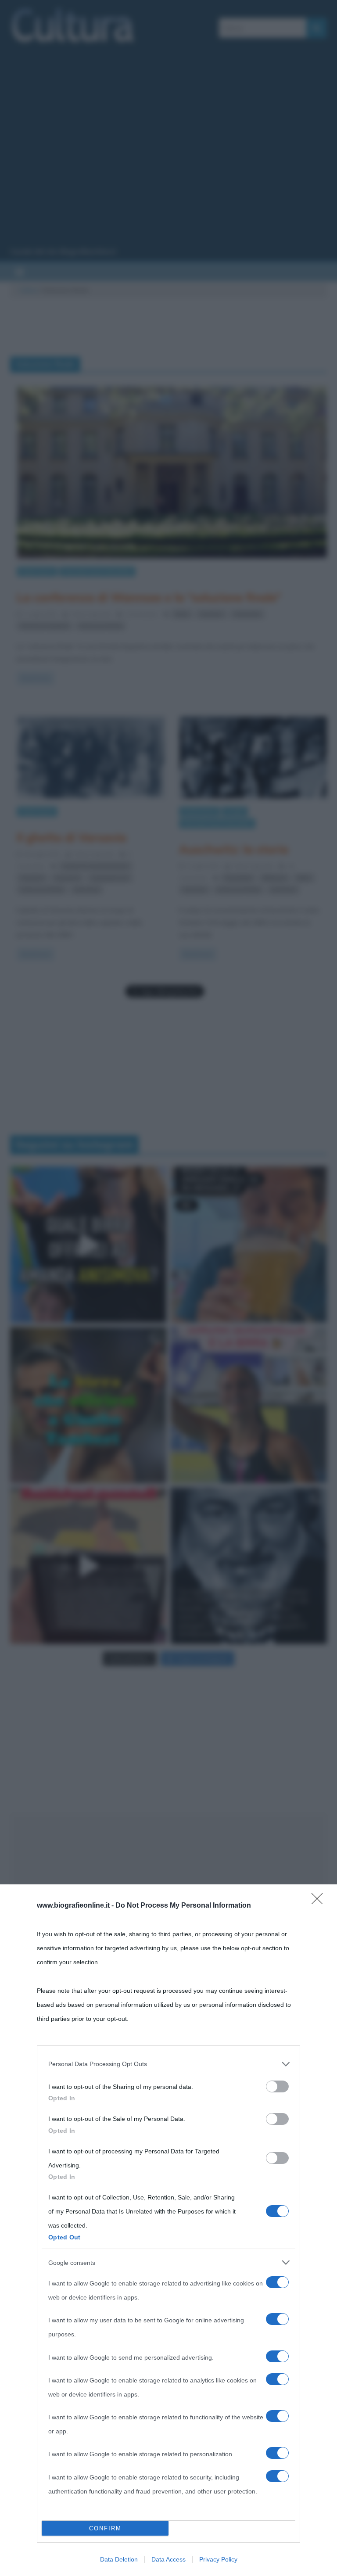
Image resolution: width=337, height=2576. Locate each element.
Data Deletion (119, 2559)
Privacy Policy (218, 2559)
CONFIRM (105, 2528)
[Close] (320, 1902)
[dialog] (168, 2230)
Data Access (168, 2559)
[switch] (277, 2086)
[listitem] (168, 2064)
